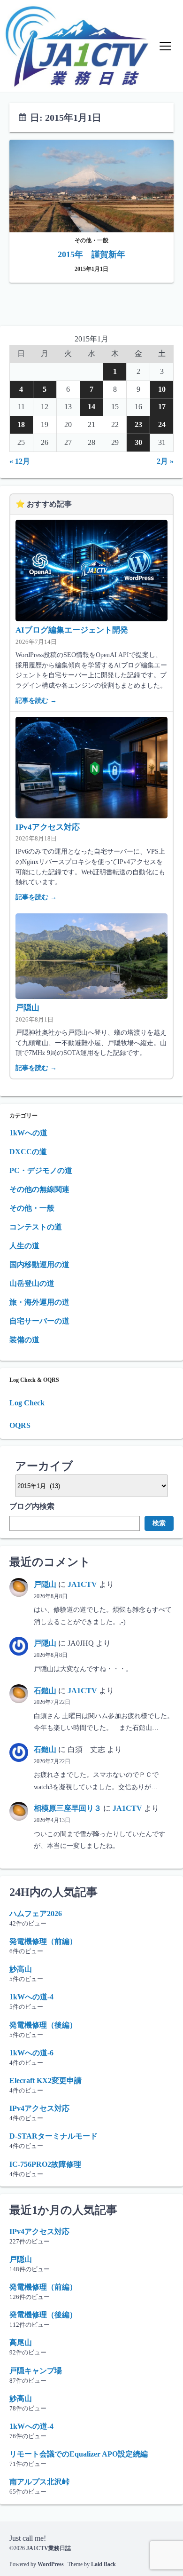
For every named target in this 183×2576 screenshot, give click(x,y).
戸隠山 (27, 1008)
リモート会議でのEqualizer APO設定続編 (79, 2454)
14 (91, 407)
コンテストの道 (36, 1227)
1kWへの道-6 (31, 2053)
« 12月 (20, 461)
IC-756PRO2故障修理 (45, 2164)
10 (162, 389)
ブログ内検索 (32, 1506)
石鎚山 (45, 1691)
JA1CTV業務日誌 (49, 2548)
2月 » (165, 461)
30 (138, 442)
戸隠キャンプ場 (36, 2371)
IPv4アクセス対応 (48, 827)
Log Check (27, 1403)
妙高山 (21, 1969)
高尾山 (21, 2342)
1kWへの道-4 (31, 1997)
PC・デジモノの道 (41, 1170)
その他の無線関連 (39, 1189)
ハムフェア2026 (36, 1914)
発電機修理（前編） (43, 1941)
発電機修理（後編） (43, 2025)
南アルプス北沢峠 (39, 2482)
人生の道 (24, 1246)
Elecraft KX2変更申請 (46, 2081)
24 (162, 424)
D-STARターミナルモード (53, 2136)
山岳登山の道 (32, 1283)
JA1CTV (82, 1584)
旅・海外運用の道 (39, 1302)
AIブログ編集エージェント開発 (72, 630)
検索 (159, 1523)
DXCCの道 (28, 1152)
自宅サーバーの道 (39, 1321)
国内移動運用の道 (39, 1264)
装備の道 (24, 1340)
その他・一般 (32, 1208)
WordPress (51, 2564)
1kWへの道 (28, 1133)
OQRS (20, 1425)
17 (162, 407)
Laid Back (103, 2564)
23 (138, 424)
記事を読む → (36, 700)
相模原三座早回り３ (68, 1808)
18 (21, 424)
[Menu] (165, 46)
